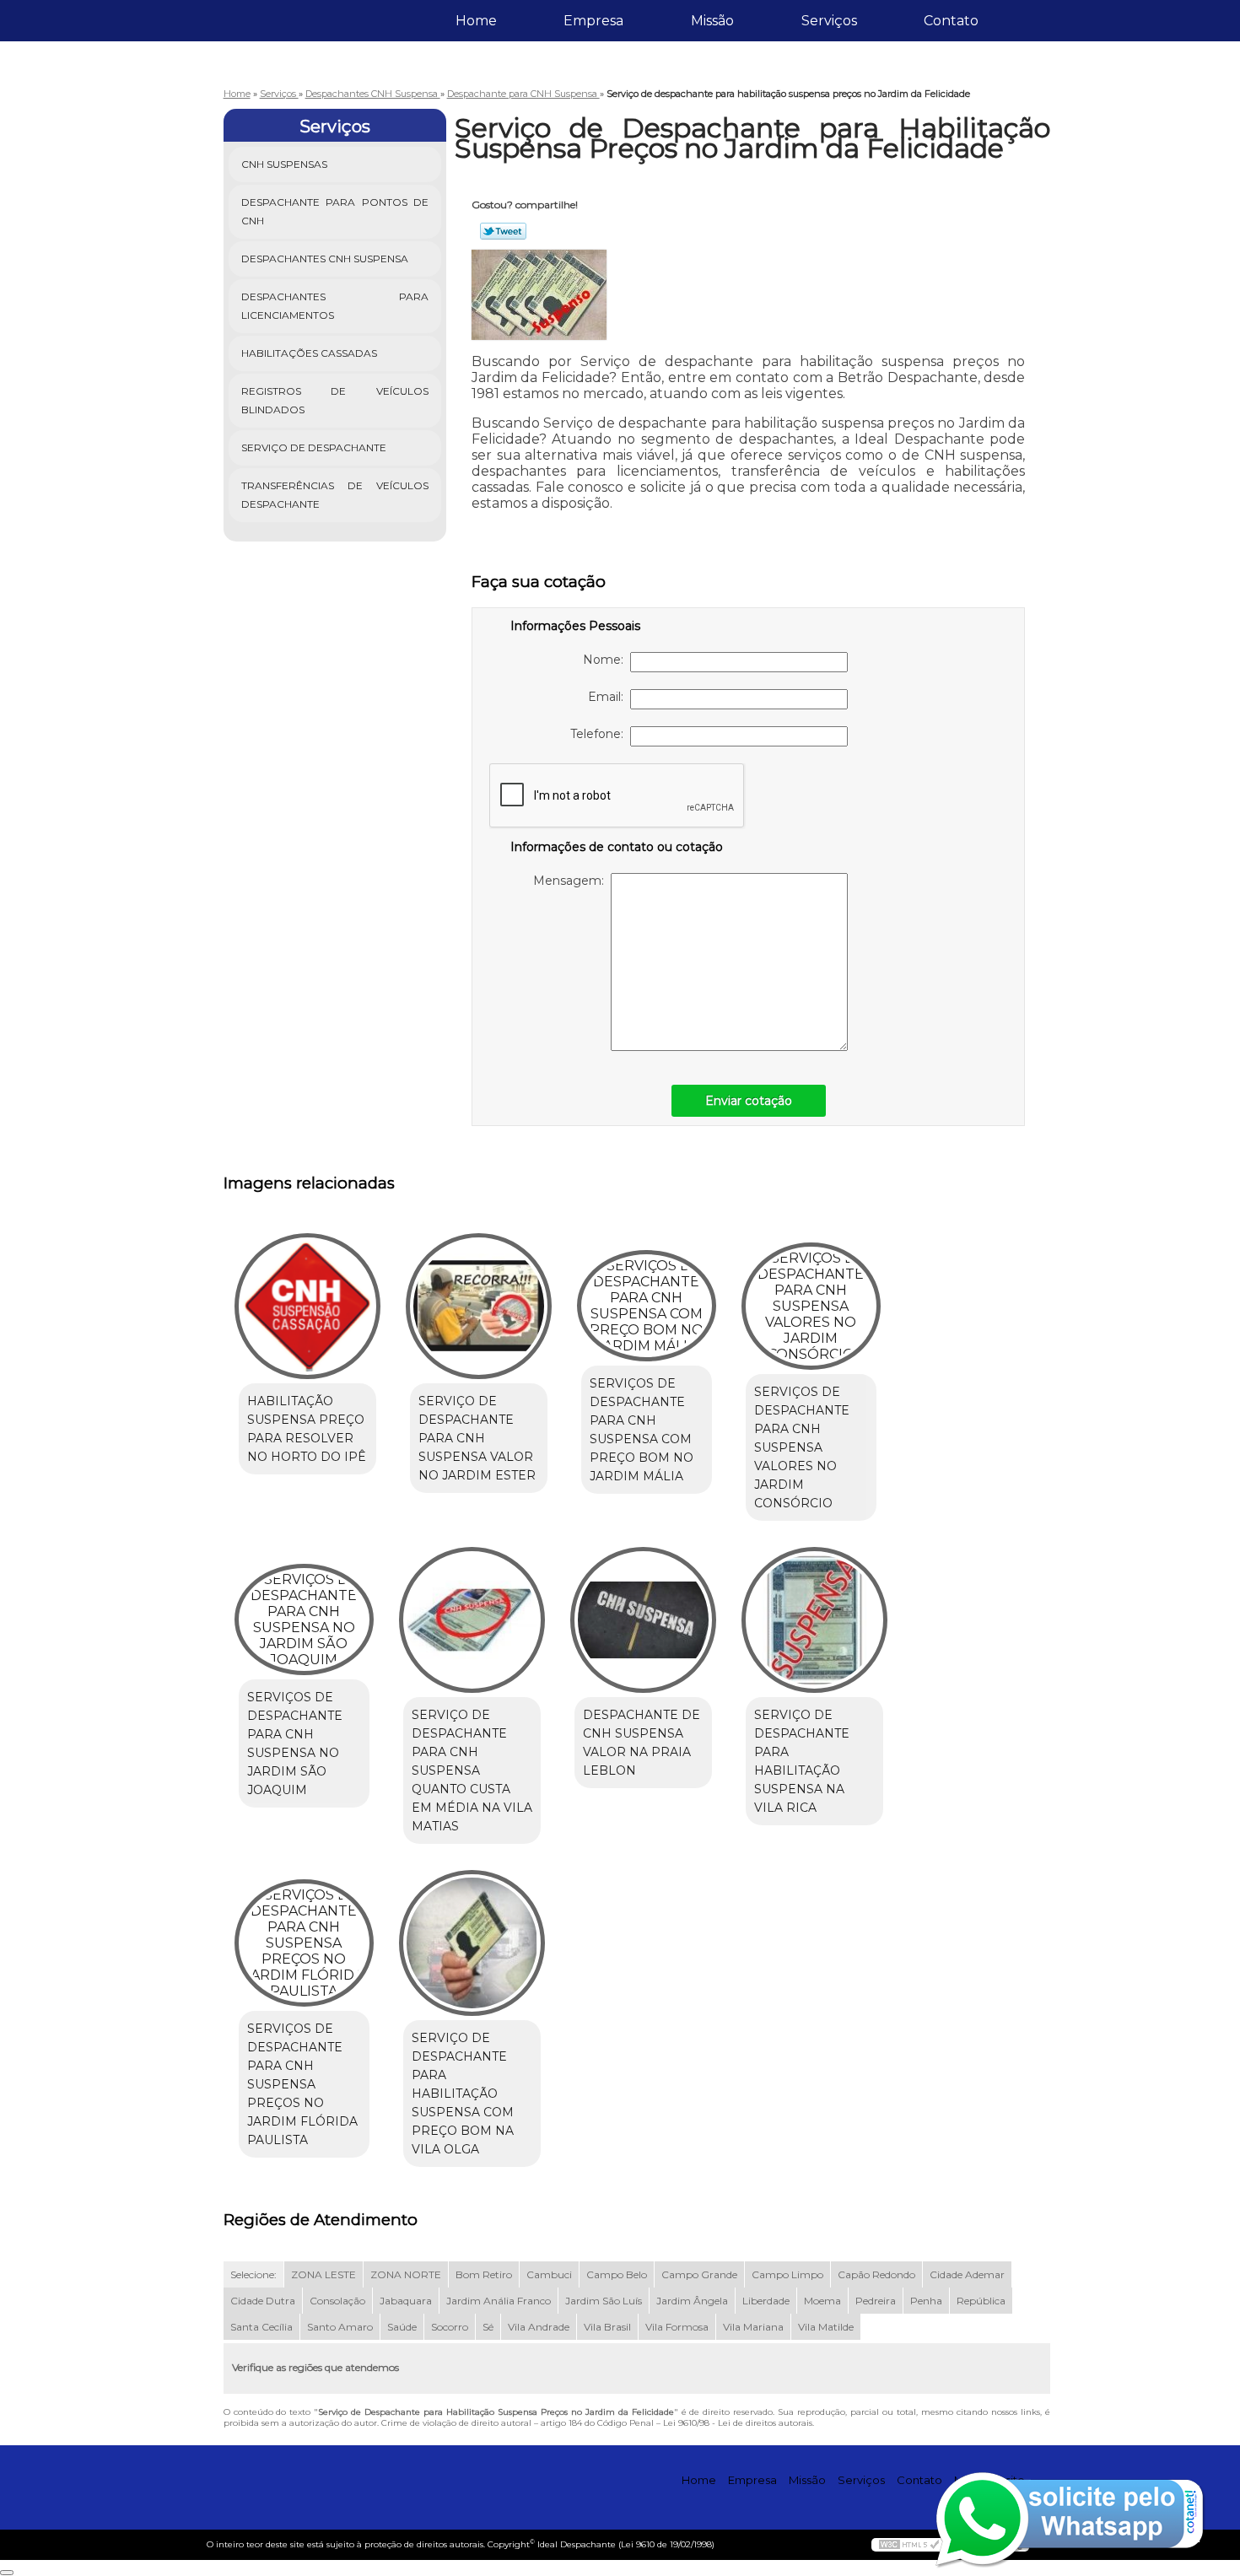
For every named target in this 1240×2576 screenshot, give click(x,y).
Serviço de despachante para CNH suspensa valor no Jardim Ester (477, 1438)
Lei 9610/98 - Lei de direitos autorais (738, 2423)
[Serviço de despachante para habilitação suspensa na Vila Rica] (814, 1620)
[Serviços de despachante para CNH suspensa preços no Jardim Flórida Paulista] (304, 1943)
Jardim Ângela (692, 2301)
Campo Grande (699, 2274)
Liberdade (766, 2301)
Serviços (829, 21)
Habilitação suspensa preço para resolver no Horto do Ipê (307, 1429)
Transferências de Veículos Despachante (335, 495)
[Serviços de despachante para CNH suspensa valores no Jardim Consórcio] (811, 1306)
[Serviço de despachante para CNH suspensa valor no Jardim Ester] (479, 1306)
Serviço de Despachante (314, 447)
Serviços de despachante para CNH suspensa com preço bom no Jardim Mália (642, 1430)
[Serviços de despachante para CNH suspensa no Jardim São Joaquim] (304, 1619)
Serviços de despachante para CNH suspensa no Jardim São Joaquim (295, 1743)
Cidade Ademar (967, 2274)
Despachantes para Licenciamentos (335, 306)
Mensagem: (572, 881)
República (981, 2301)
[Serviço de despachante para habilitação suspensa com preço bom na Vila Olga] (472, 1943)
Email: (609, 697)
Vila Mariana (753, 2327)
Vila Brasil (607, 2327)
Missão (712, 21)
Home (476, 21)
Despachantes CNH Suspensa (325, 259)
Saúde (402, 2327)
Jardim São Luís (604, 2301)
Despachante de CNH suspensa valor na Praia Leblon (642, 1743)
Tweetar (503, 231)
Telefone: (600, 734)
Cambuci (549, 2274)
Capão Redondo (876, 2274)
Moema (822, 2301)
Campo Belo (617, 2274)
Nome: (607, 660)
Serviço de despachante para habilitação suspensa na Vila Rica (802, 1761)
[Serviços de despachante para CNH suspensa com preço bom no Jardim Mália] (647, 1306)
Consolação (337, 2301)
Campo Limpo (787, 2274)
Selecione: (253, 2274)
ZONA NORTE (406, 2274)
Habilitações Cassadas (309, 353)
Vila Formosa (677, 2327)
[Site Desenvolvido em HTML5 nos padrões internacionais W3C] (909, 2545)
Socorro (450, 2327)
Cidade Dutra (263, 2301)
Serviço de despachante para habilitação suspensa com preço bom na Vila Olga (463, 2094)
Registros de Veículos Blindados (335, 400)
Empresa (593, 21)
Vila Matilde (826, 2327)
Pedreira (876, 2301)
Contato (951, 21)
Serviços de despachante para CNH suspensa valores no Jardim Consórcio (802, 1447)
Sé (488, 2327)
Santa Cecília (261, 2327)
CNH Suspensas (284, 164)
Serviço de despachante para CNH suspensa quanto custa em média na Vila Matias (472, 1770)
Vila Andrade (539, 2327)
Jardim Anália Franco (499, 2301)
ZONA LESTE (323, 2274)
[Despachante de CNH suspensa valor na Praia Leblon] (643, 1620)
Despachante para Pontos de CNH (335, 211)
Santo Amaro (340, 2327)
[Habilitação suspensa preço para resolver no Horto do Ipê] (307, 1306)
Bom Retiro (484, 2274)
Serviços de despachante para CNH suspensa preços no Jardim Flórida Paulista (302, 2084)
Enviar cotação (749, 1101)
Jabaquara (406, 2301)
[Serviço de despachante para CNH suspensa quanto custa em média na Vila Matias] (472, 1620)
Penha (926, 2301)
